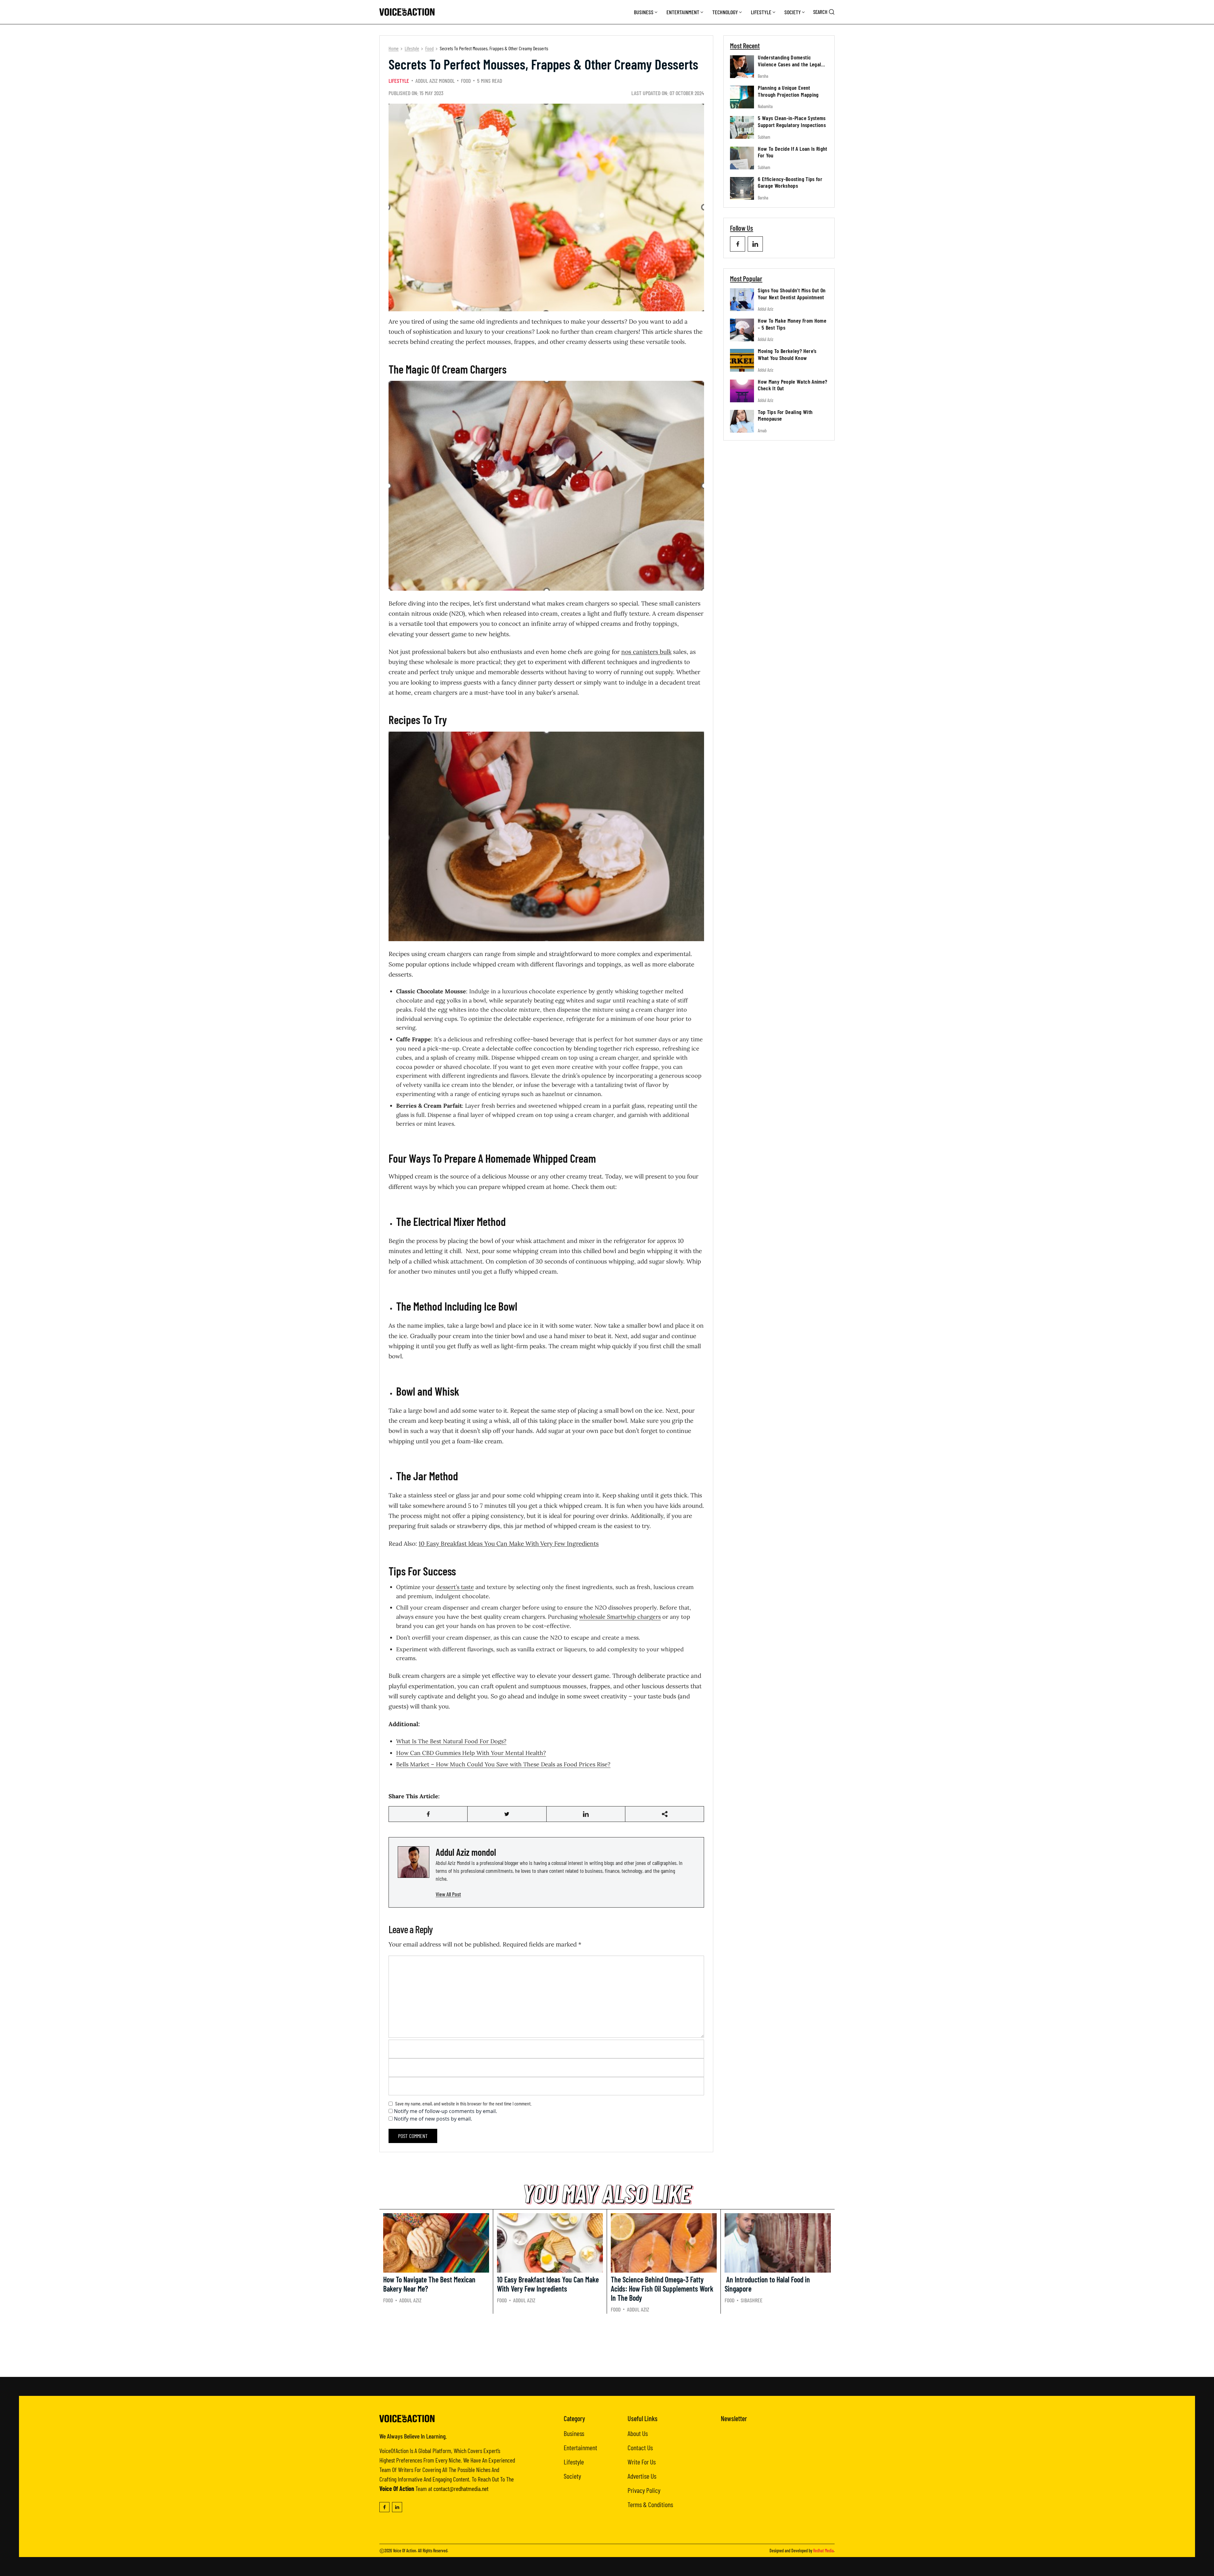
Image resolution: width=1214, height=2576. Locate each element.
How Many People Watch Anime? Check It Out (792, 385)
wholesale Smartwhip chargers (620, 1617)
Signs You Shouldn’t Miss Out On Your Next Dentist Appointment (792, 294)
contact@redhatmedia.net (461, 2488)
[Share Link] (428, 1814)
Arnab (762, 431)
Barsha (763, 76)
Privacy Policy (644, 2490)
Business (644, 12)
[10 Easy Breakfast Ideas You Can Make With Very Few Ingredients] (550, 2243)
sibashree (752, 2300)
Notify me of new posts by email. (433, 2119)
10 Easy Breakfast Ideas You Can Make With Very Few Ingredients (509, 1544)
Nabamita (765, 106)
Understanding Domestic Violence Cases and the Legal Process (789, 64)
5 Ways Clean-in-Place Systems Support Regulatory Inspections (792, 121)
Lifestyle (761, 12)
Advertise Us (642, 2476)
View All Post (448, 1894)
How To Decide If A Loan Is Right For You (793, 152)
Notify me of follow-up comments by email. (445, 2111)
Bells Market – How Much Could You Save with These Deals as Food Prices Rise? (503, 1764)
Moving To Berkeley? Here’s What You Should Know (787, 354)
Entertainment (683, 12)
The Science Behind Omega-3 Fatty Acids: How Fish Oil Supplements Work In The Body (662, 2289)
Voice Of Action (405, 2551)
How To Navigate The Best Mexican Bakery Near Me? (429, 2284)
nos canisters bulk (646, 652)
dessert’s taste (455, 1587)
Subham (764, 137)
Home (394, 48)
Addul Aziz (766, 309)
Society (793, 12)
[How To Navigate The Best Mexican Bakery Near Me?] (436, 2243)
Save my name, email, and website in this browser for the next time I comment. (463, 2103)
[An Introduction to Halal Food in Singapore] (778, 2243)
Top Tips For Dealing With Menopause (785, 415)
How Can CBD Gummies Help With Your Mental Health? (471, 1753)
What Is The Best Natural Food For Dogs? (451, 1741)
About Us (638, 2433)
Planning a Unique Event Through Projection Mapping (788, 91)
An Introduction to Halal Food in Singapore (767, 2284)
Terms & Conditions (650, 2504)
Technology (725, 12)
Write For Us (642, 2462)
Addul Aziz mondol (435, 81)
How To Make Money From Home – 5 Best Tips (792, 324)
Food (429, 48)
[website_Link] (738, 244)
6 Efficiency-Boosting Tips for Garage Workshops (790, 182)
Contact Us (640, 2447)
